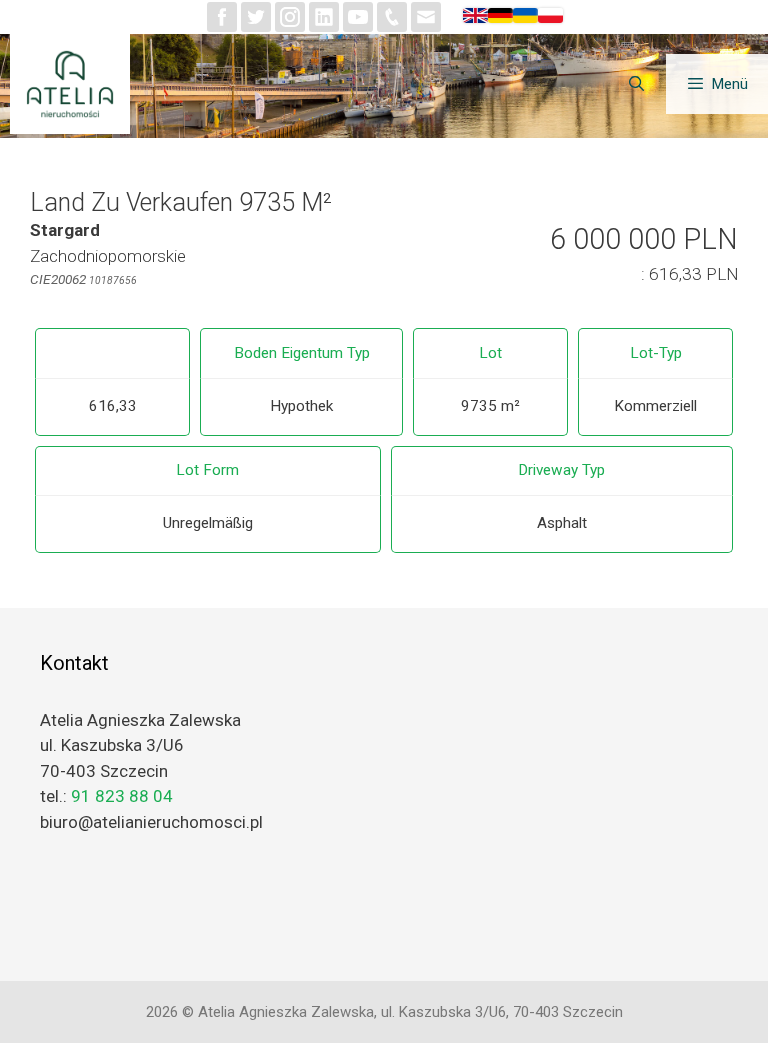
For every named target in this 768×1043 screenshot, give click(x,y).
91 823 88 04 (122, 796)
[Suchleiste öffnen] (635, 84)
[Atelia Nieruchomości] (75, 84)
